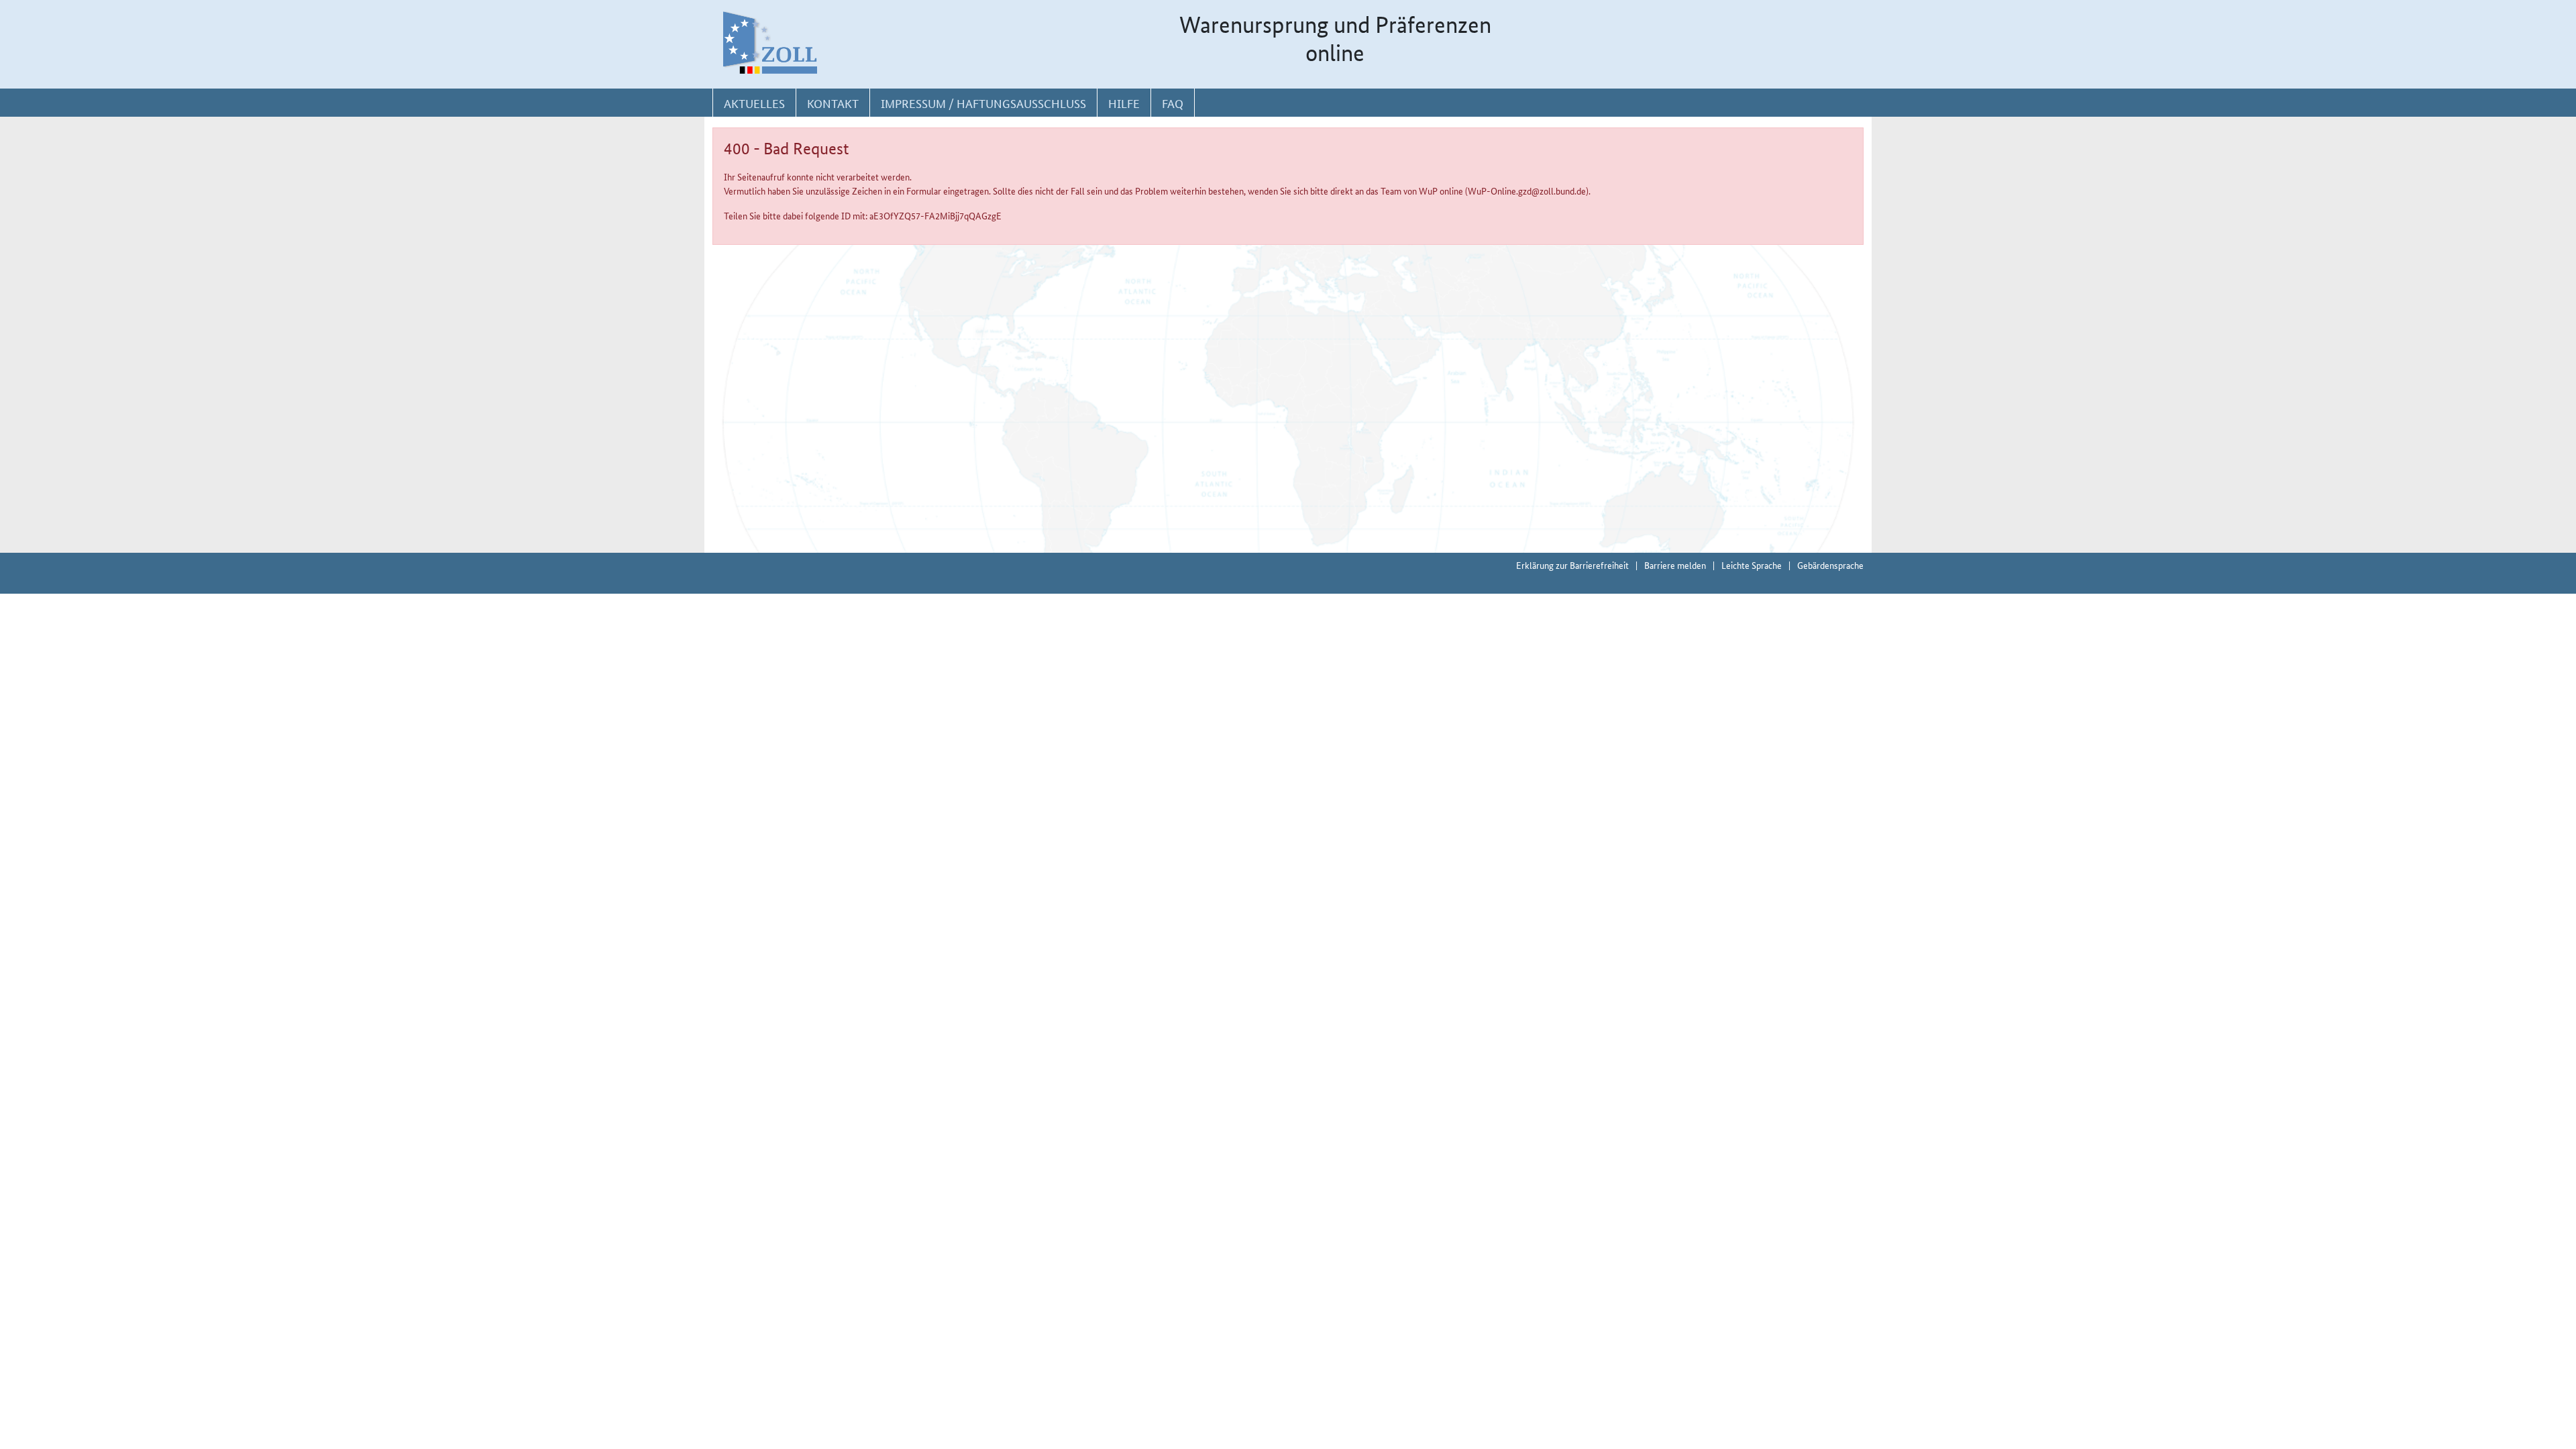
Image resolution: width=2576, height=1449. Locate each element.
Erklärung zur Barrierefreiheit (1572, 565)
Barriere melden (1675, 565)
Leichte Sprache (1752, 565)
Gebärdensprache (1830, 565)
